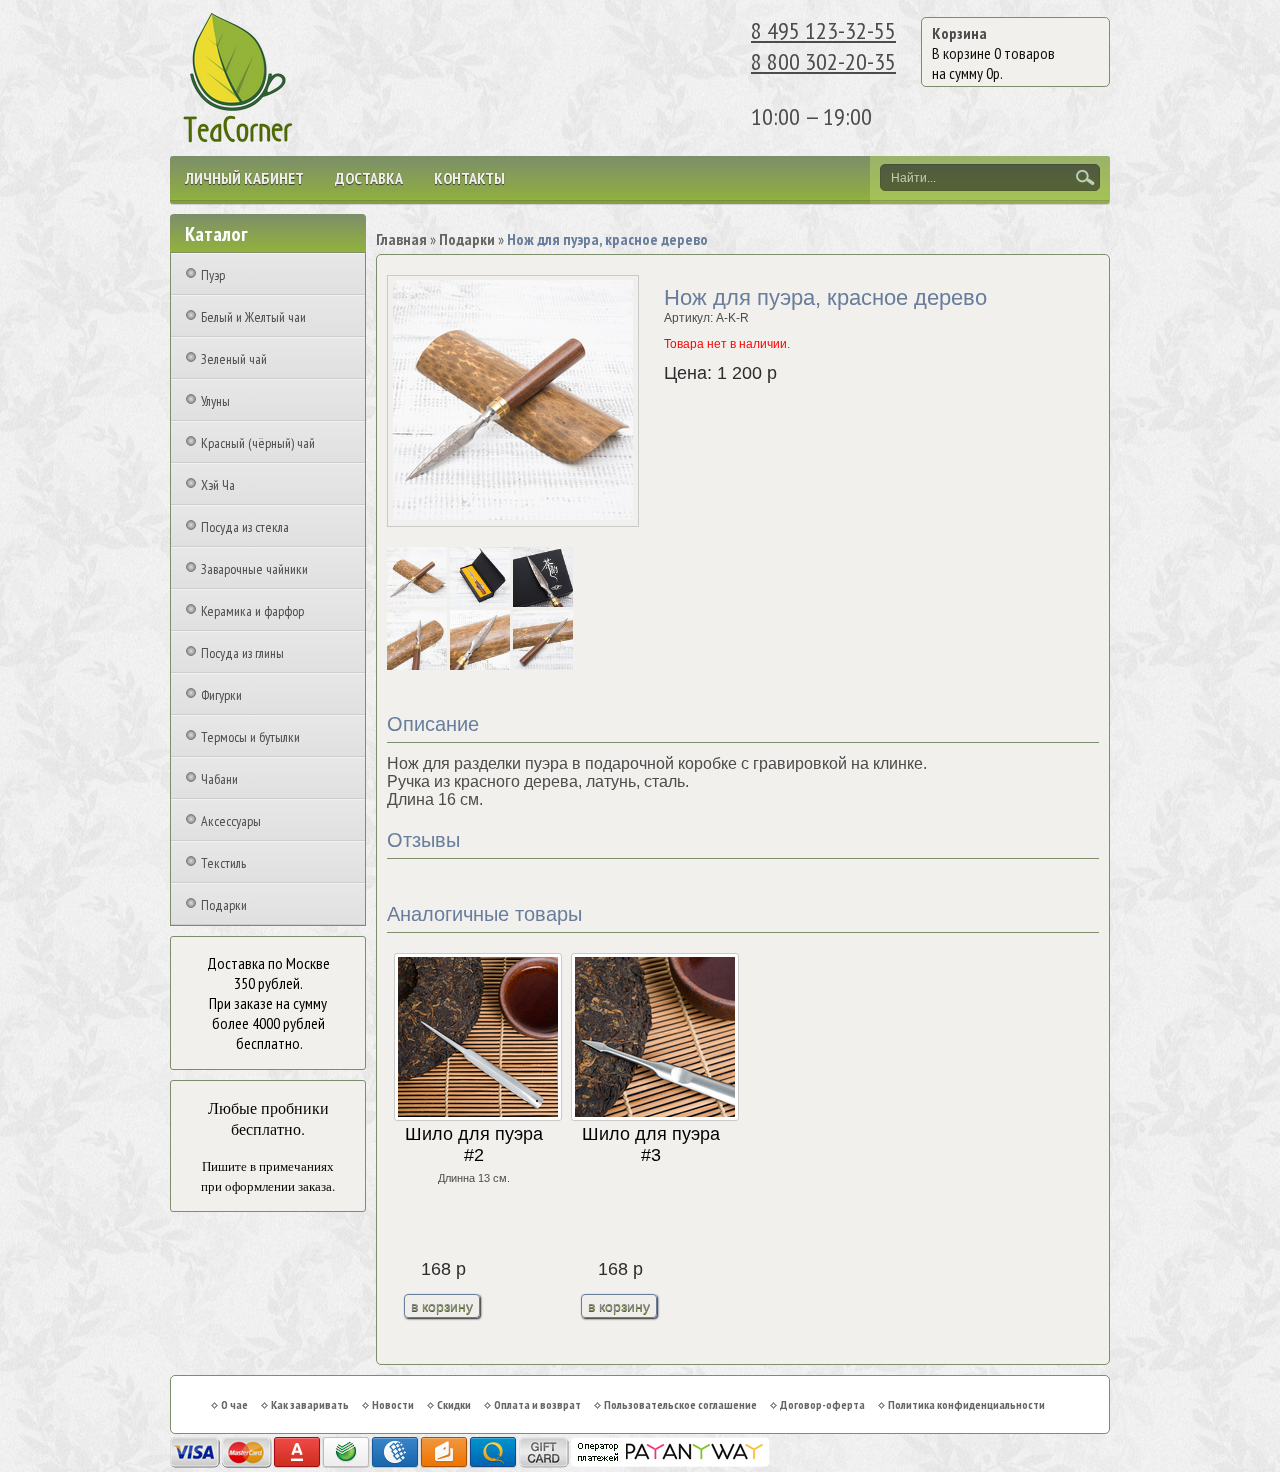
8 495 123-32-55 (823, 30)
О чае (234, 1404)
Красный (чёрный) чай (258, 443)
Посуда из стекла (245, 527)
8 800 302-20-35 (823, 61)
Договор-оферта (822, 1404)
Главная (401, 239)
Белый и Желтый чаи (253, 317)
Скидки (454, 1404)
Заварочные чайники (254, 569)
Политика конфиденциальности (966, 1404)
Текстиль (223, 863)
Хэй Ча (218, 485)
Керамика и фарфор (252, 611)
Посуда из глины (242, 653)
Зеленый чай (234, 359)
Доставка (369, 178)
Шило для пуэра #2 (474, 1144)
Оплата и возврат (537, 1404)
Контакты (469, 178)
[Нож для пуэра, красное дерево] (418, 603)
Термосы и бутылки (250, 737)
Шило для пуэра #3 (651, 1144)
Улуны (215, 401)
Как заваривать (310, 1404)
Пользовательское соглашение (680, 1404)
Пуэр (213, 275)
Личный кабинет (244, 178)
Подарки (224, 905)
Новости (393, 1404)
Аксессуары (231, 821)
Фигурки (221, 695)
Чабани (219, 779)
